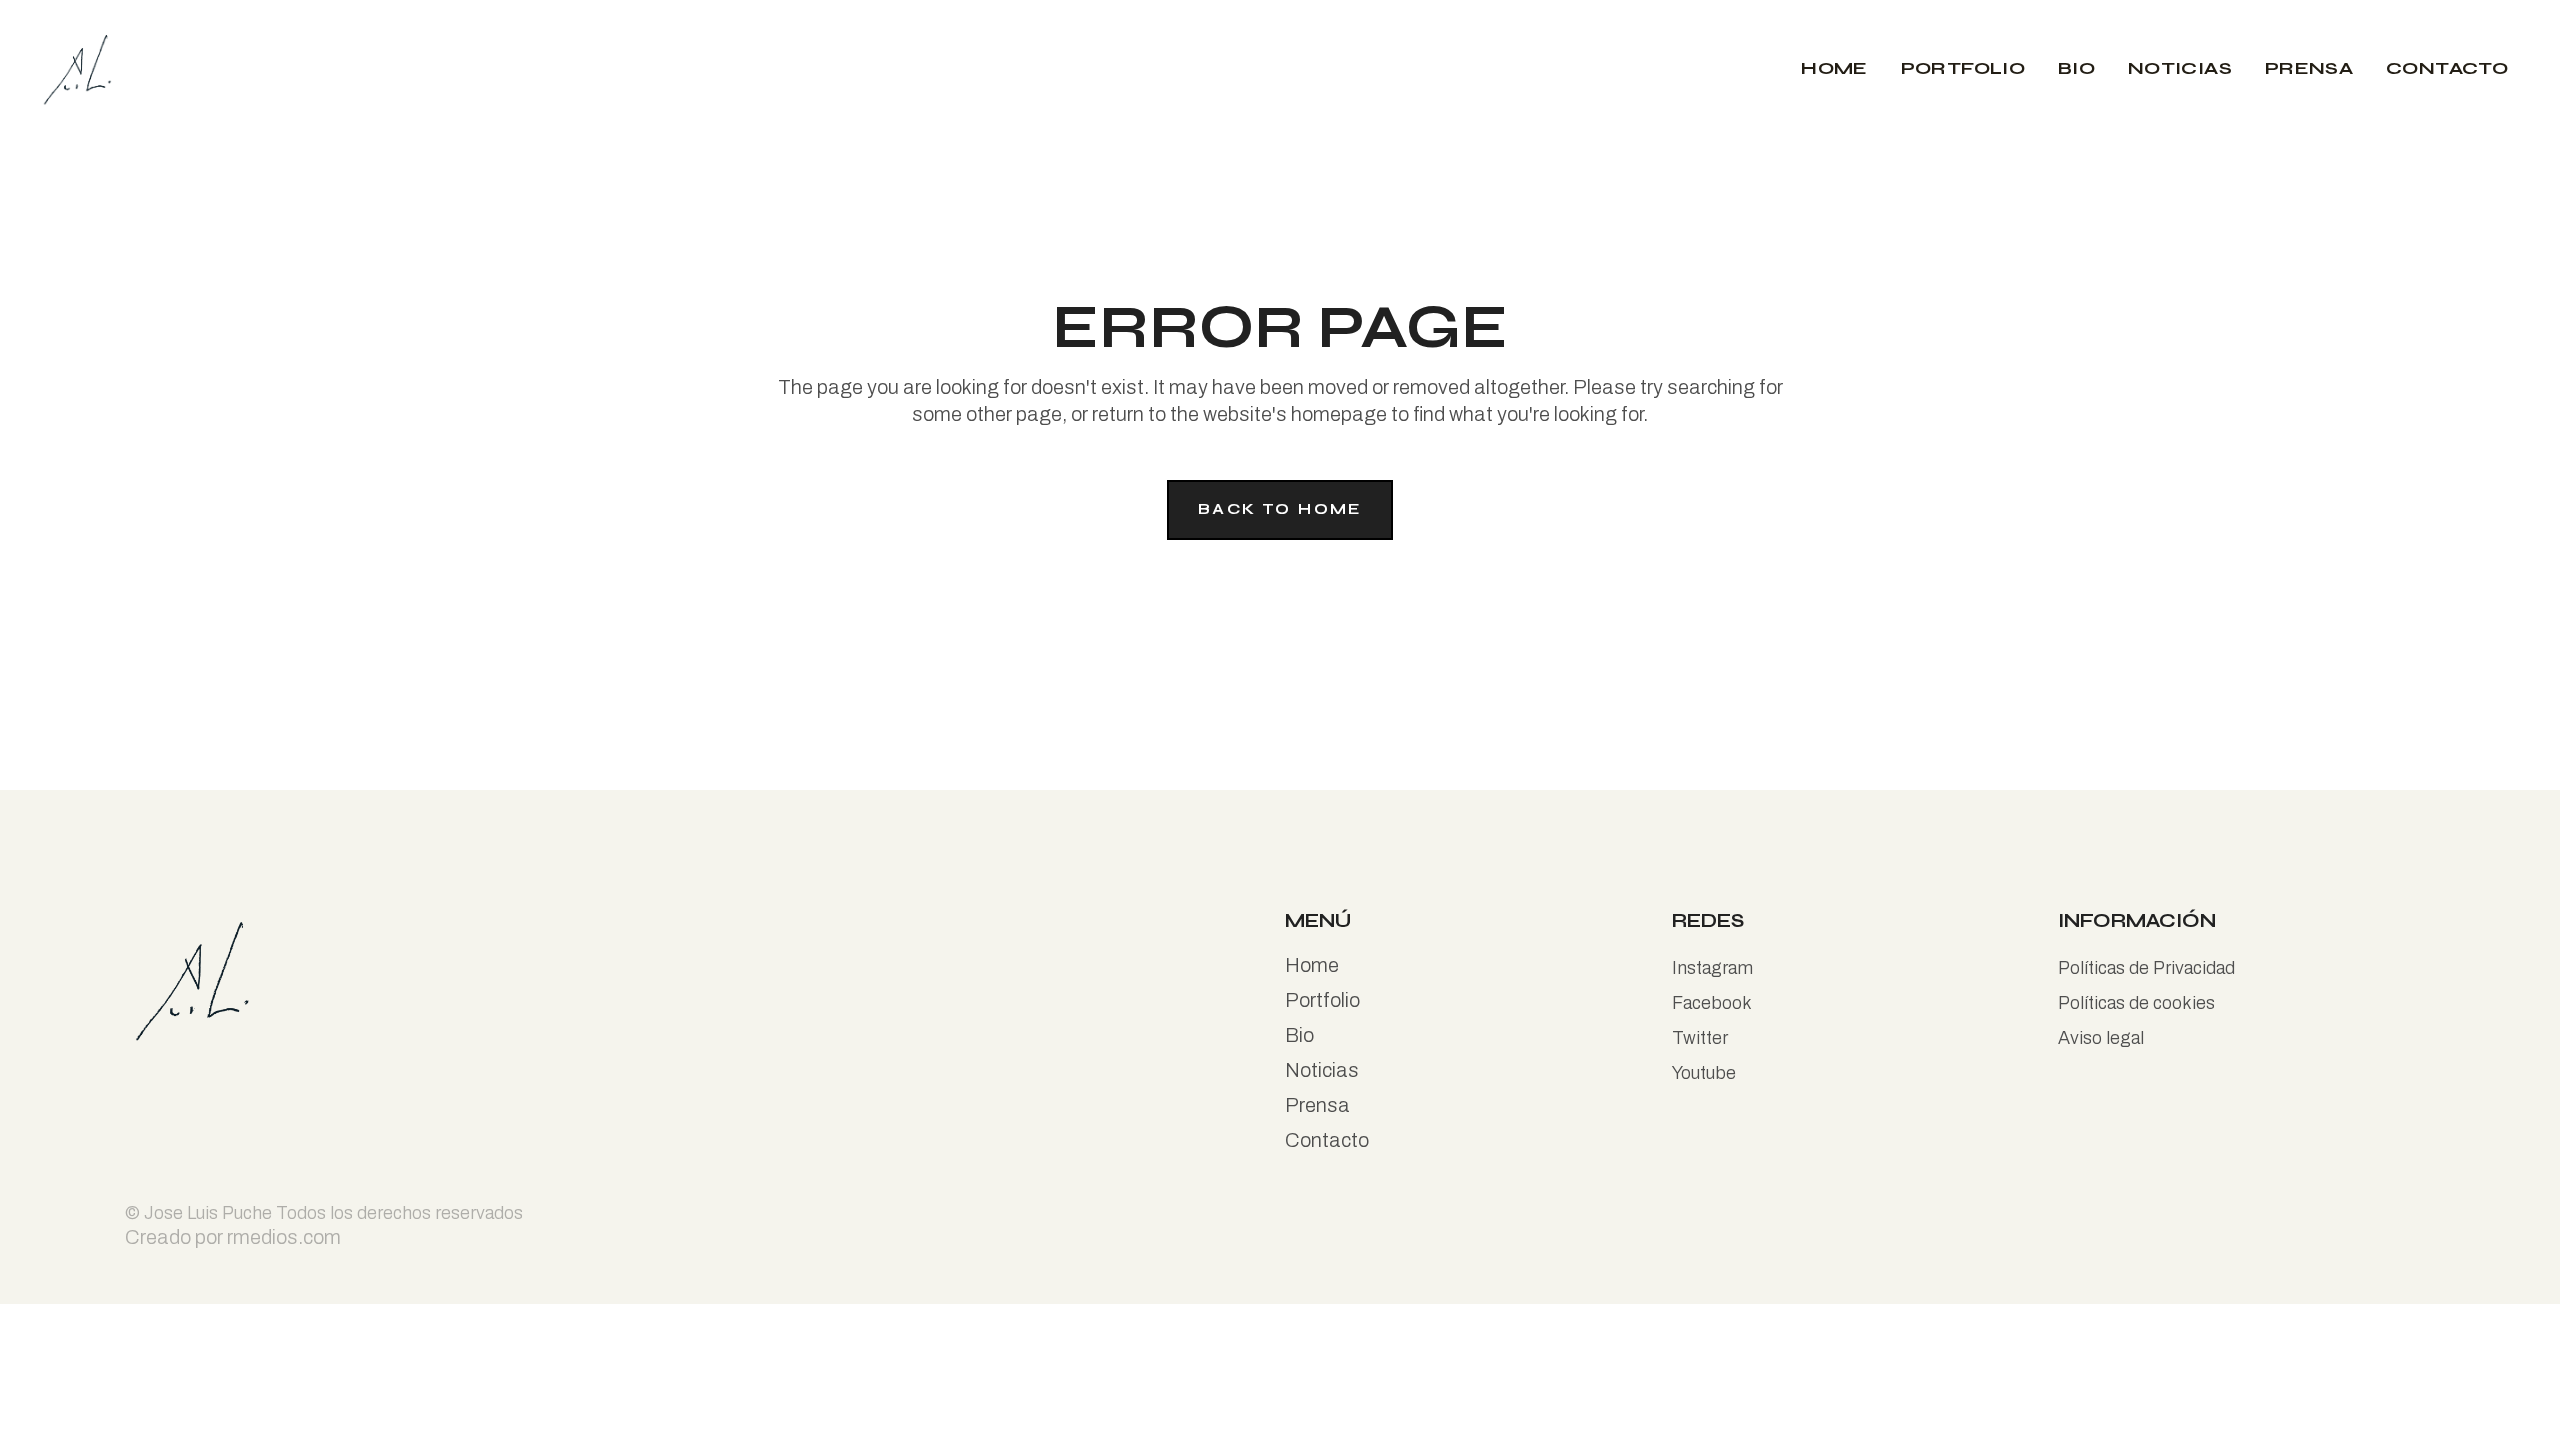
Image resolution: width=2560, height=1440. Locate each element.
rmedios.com (284, 1237)
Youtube (1704, 1073)
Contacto (1327, 1140)
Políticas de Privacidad (2146, 968)
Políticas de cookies (2136, 1003)
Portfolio (1322, 1000)
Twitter (1700, 1038)
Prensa (1317, 1105)
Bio (1299, 1035)
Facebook (1712, 1003)
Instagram (1712, 968)
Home (1312, 965)
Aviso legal (2101, 1038)
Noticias (1322, 1070)
